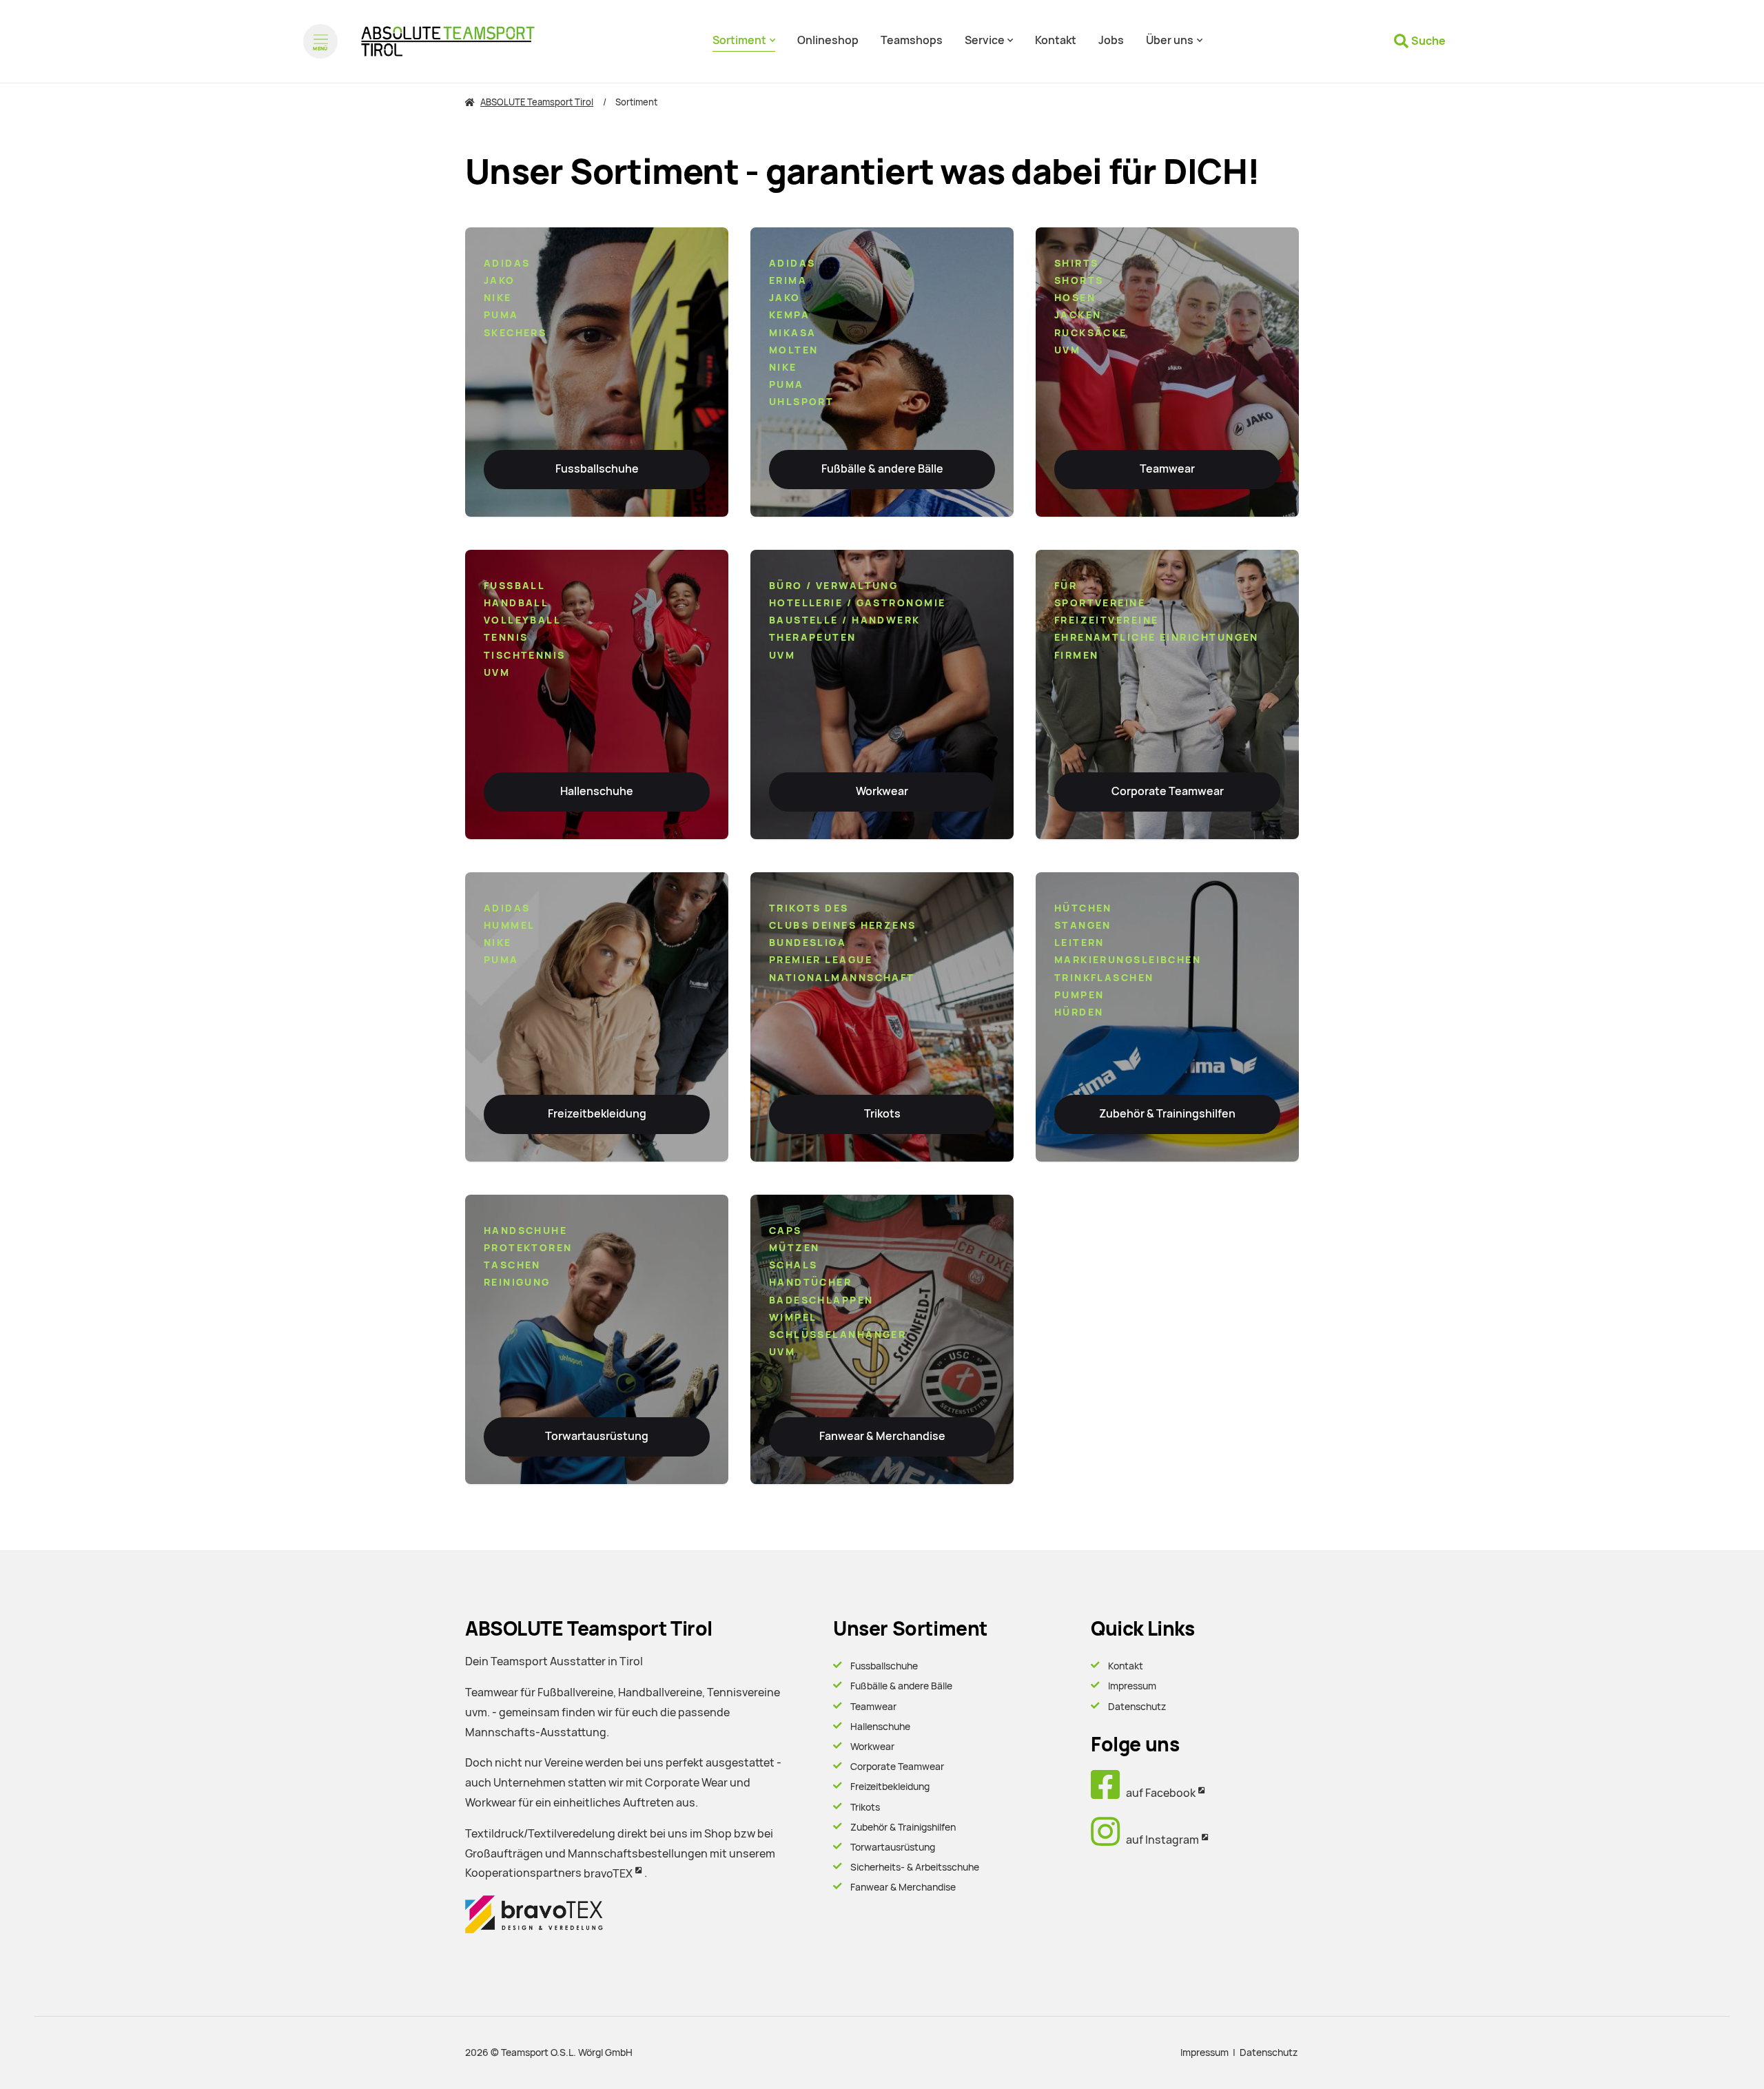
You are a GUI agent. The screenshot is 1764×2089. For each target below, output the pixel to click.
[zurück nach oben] (1716, 2055)
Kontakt (1126, 1666)
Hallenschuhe (597, 791)
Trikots (882, 1114)
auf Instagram (1159, 1840)
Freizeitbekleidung (597, 1114)
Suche (1428, 41)
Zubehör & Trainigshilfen (903, 1827)
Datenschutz (1137, 1707)
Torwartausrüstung (597, 1436)
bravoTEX (608, 1874)
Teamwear (1167, 469)
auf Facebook (1158, 1793)
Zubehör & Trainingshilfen (1167, 1114)
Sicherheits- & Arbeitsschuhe (915, 1867)
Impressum (1132, 1686)
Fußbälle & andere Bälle (882, 469)
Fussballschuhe (597, 469)
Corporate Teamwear (1168, 791)
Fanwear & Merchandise (882, 1436)
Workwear (882, 791)
